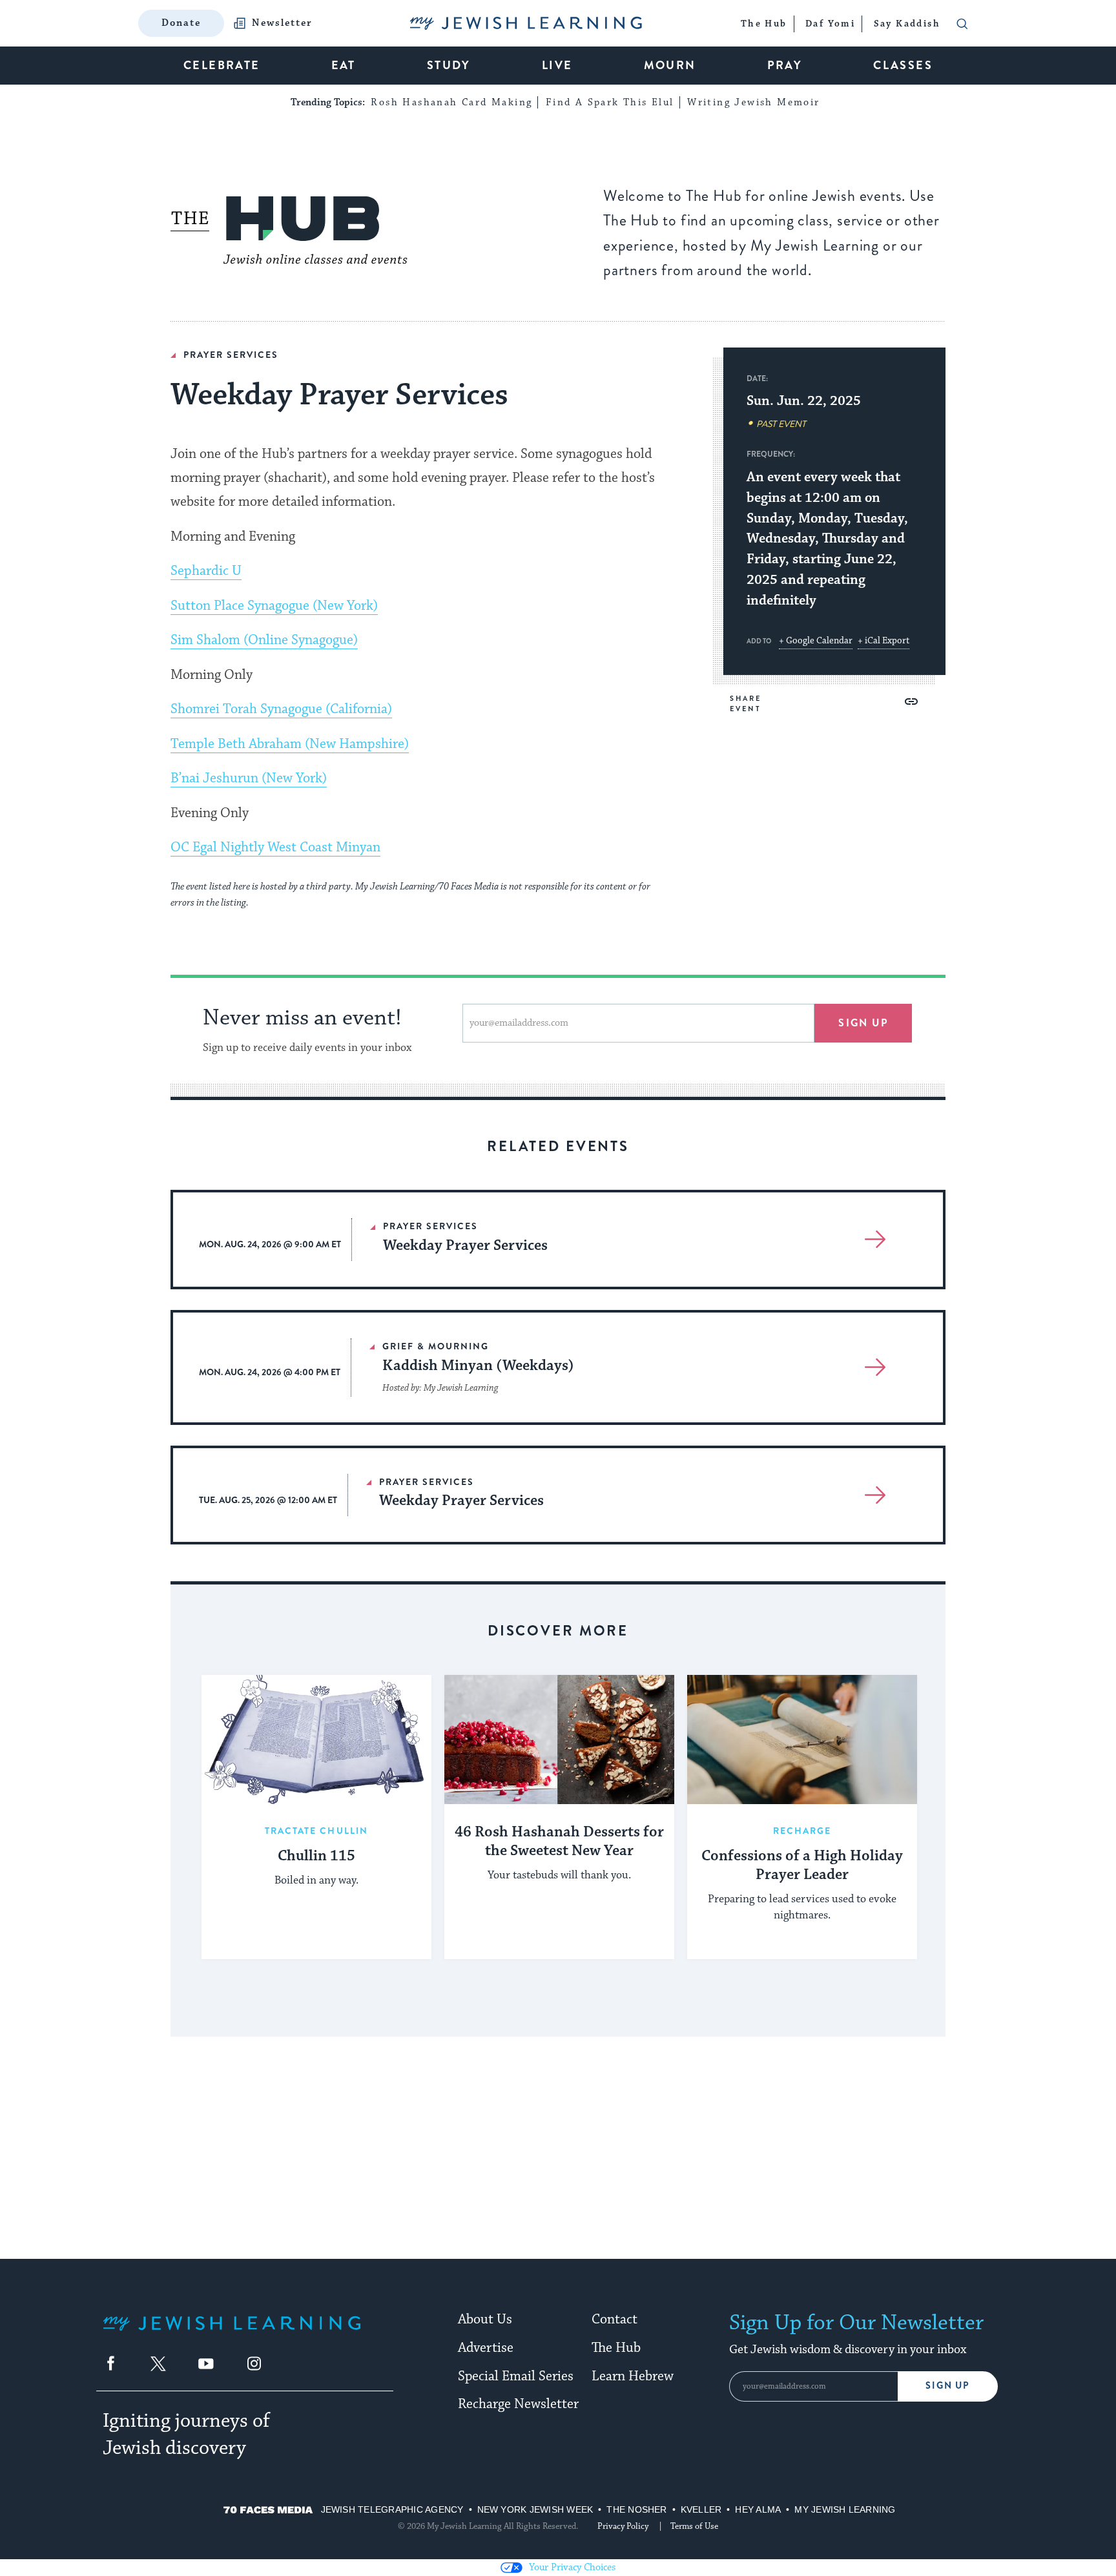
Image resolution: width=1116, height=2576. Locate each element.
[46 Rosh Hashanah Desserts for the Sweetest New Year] (559, 1740)
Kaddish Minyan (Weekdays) (478, 1366)
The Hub (616, 2348)
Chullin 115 (316, 1856)
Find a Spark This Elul (610, 102)
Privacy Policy (623, 2526)
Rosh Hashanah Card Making (451, 102)
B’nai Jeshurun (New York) (249, 778)
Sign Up (948, 2386)
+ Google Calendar (816, 641)
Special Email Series (516, 2376)
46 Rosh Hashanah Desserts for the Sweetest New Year (559, 1842)
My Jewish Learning (845, 2509)
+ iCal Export (883, 641)
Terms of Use (694, 2526)
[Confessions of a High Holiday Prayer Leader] (802, 1740)
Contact (615, 2320)
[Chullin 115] (316, 1740)
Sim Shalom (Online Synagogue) (264, 640)
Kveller (701, 2509)
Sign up (863, 1023)
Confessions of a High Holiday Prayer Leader (802, 1866)
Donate (181, 23)
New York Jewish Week (535, 2509)
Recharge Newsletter (518, 2404)
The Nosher (636, 2509)
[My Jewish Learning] (232, 2333)
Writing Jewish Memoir (753, 102)
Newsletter (282, 23)
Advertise (486, 2348)
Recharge (802, 1831)
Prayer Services (231, 355)
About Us (485, 2320)
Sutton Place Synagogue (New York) (274, 606)
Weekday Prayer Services (465, 1246)
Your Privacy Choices (572, 2567)
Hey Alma (758, 2509)
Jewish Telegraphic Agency (392, 2509)
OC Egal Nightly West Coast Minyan (275, 847)
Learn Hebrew (633, 2376)
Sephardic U (206, 571)
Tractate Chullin (317, 1831)
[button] (911, 701)
